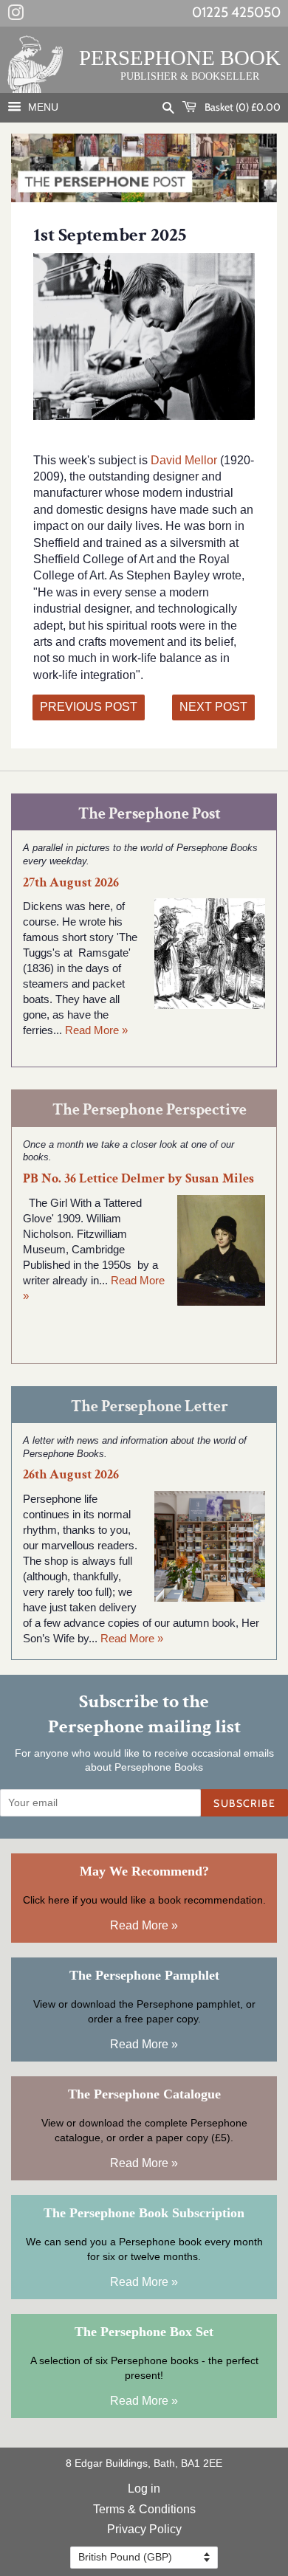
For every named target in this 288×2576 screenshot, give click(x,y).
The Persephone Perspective (150, 1110)
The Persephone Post (150, 814)
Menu (42, 107)
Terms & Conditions (144, 2509)
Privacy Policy (144, 2529)
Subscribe (244, 1803)
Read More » (96, 1030)
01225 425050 (236, 12)
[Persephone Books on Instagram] (16, 16)
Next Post (213, 707)
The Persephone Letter (150, 1406)
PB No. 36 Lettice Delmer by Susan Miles (138, 1178)
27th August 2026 (71, 882)
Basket (241, 107)
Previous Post (89, 707)
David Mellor (185, 460)
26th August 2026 (71, 1474)
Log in (144, 2489)
